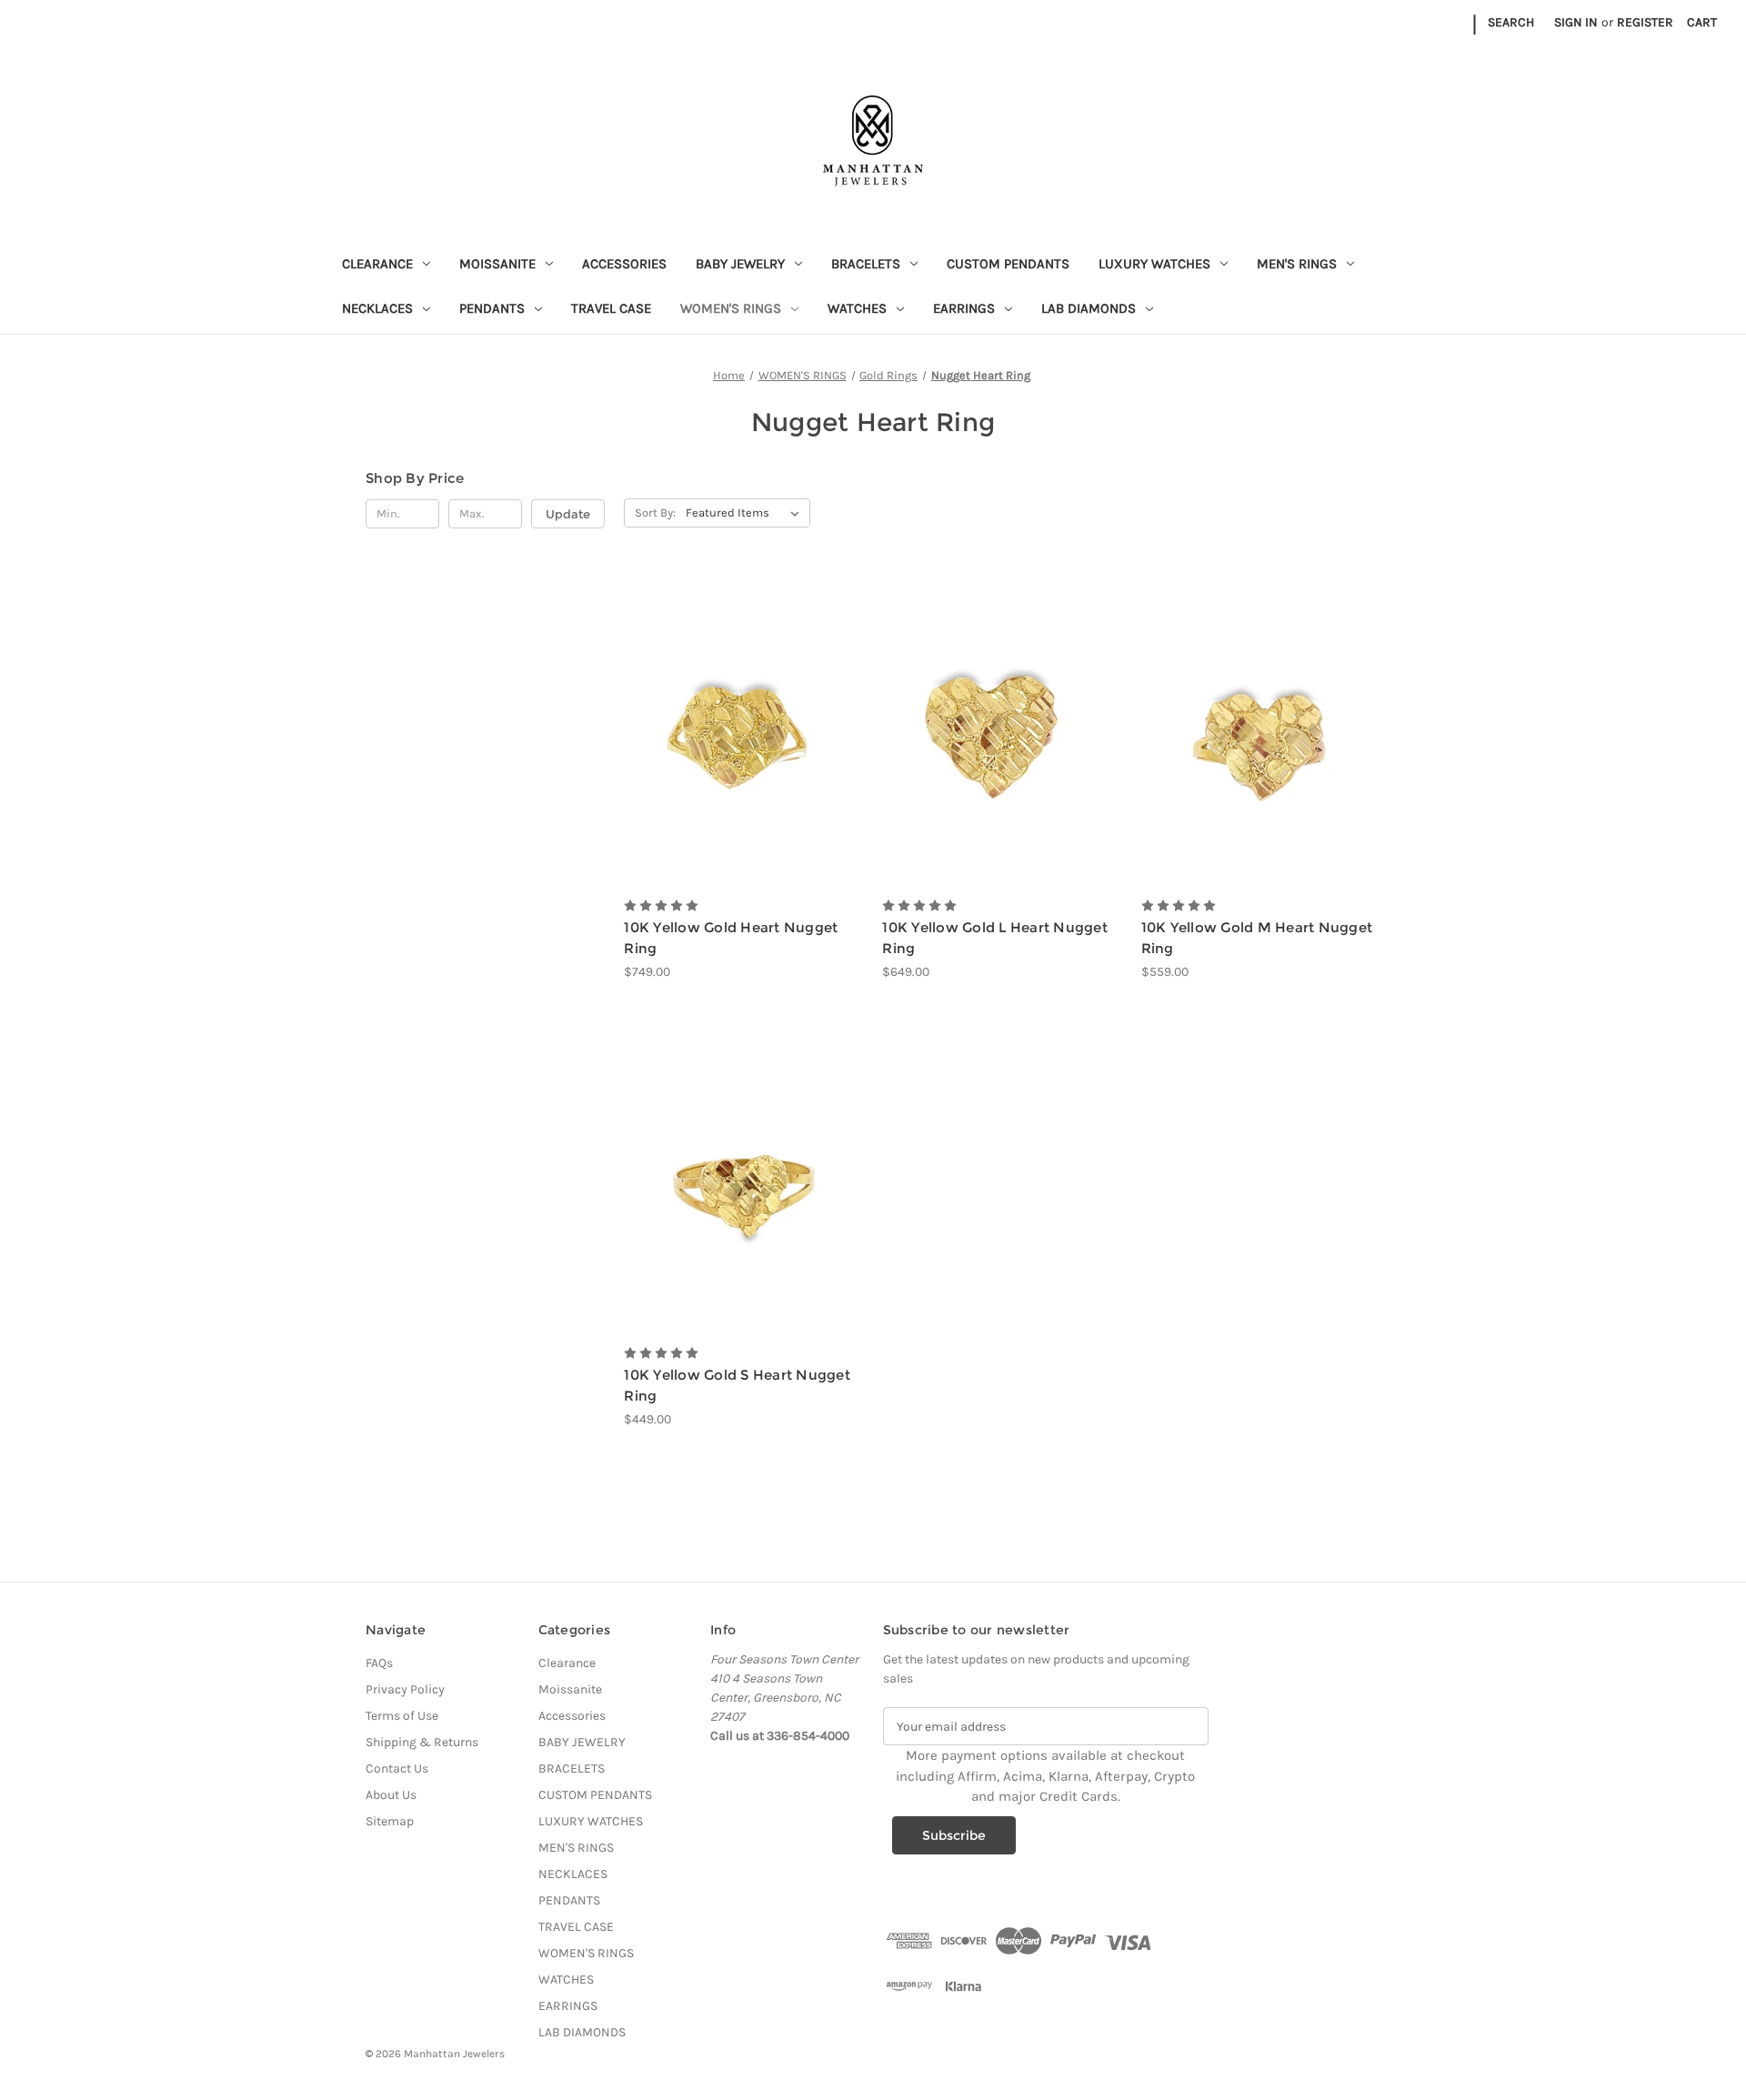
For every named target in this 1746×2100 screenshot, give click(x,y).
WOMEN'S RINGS (731, 308)
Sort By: (655, 512)
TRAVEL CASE (611, 308)
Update (568, 514)
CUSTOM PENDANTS (1008, 264)
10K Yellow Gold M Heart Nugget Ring (1257, 938)
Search (1511, 22)
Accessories (624, 264)
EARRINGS (964, 308)
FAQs (379, 1663)
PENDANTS (492, 308)
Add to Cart (743, 761)
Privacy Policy (405, 1689)
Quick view (742, 698)
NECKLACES (377, 308)
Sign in (1576, 22)
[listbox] (746, 513)
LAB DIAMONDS (1089, 308)
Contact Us (397, 1768)
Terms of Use (402, 1716)
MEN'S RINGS (1297, 264)
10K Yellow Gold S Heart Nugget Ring (737, 1385)
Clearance (377, 264)
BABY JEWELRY (740, 264)
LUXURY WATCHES (1154, 264)
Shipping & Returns (422, 1742)
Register (1645, 22)
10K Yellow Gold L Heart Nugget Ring (995, 938)
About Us (391, 1795)
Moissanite (497, 264)
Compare (738, 729)
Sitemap (390, 1821)
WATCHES (857, 308)
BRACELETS (866, 264)
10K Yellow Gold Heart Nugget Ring (731, 938)
